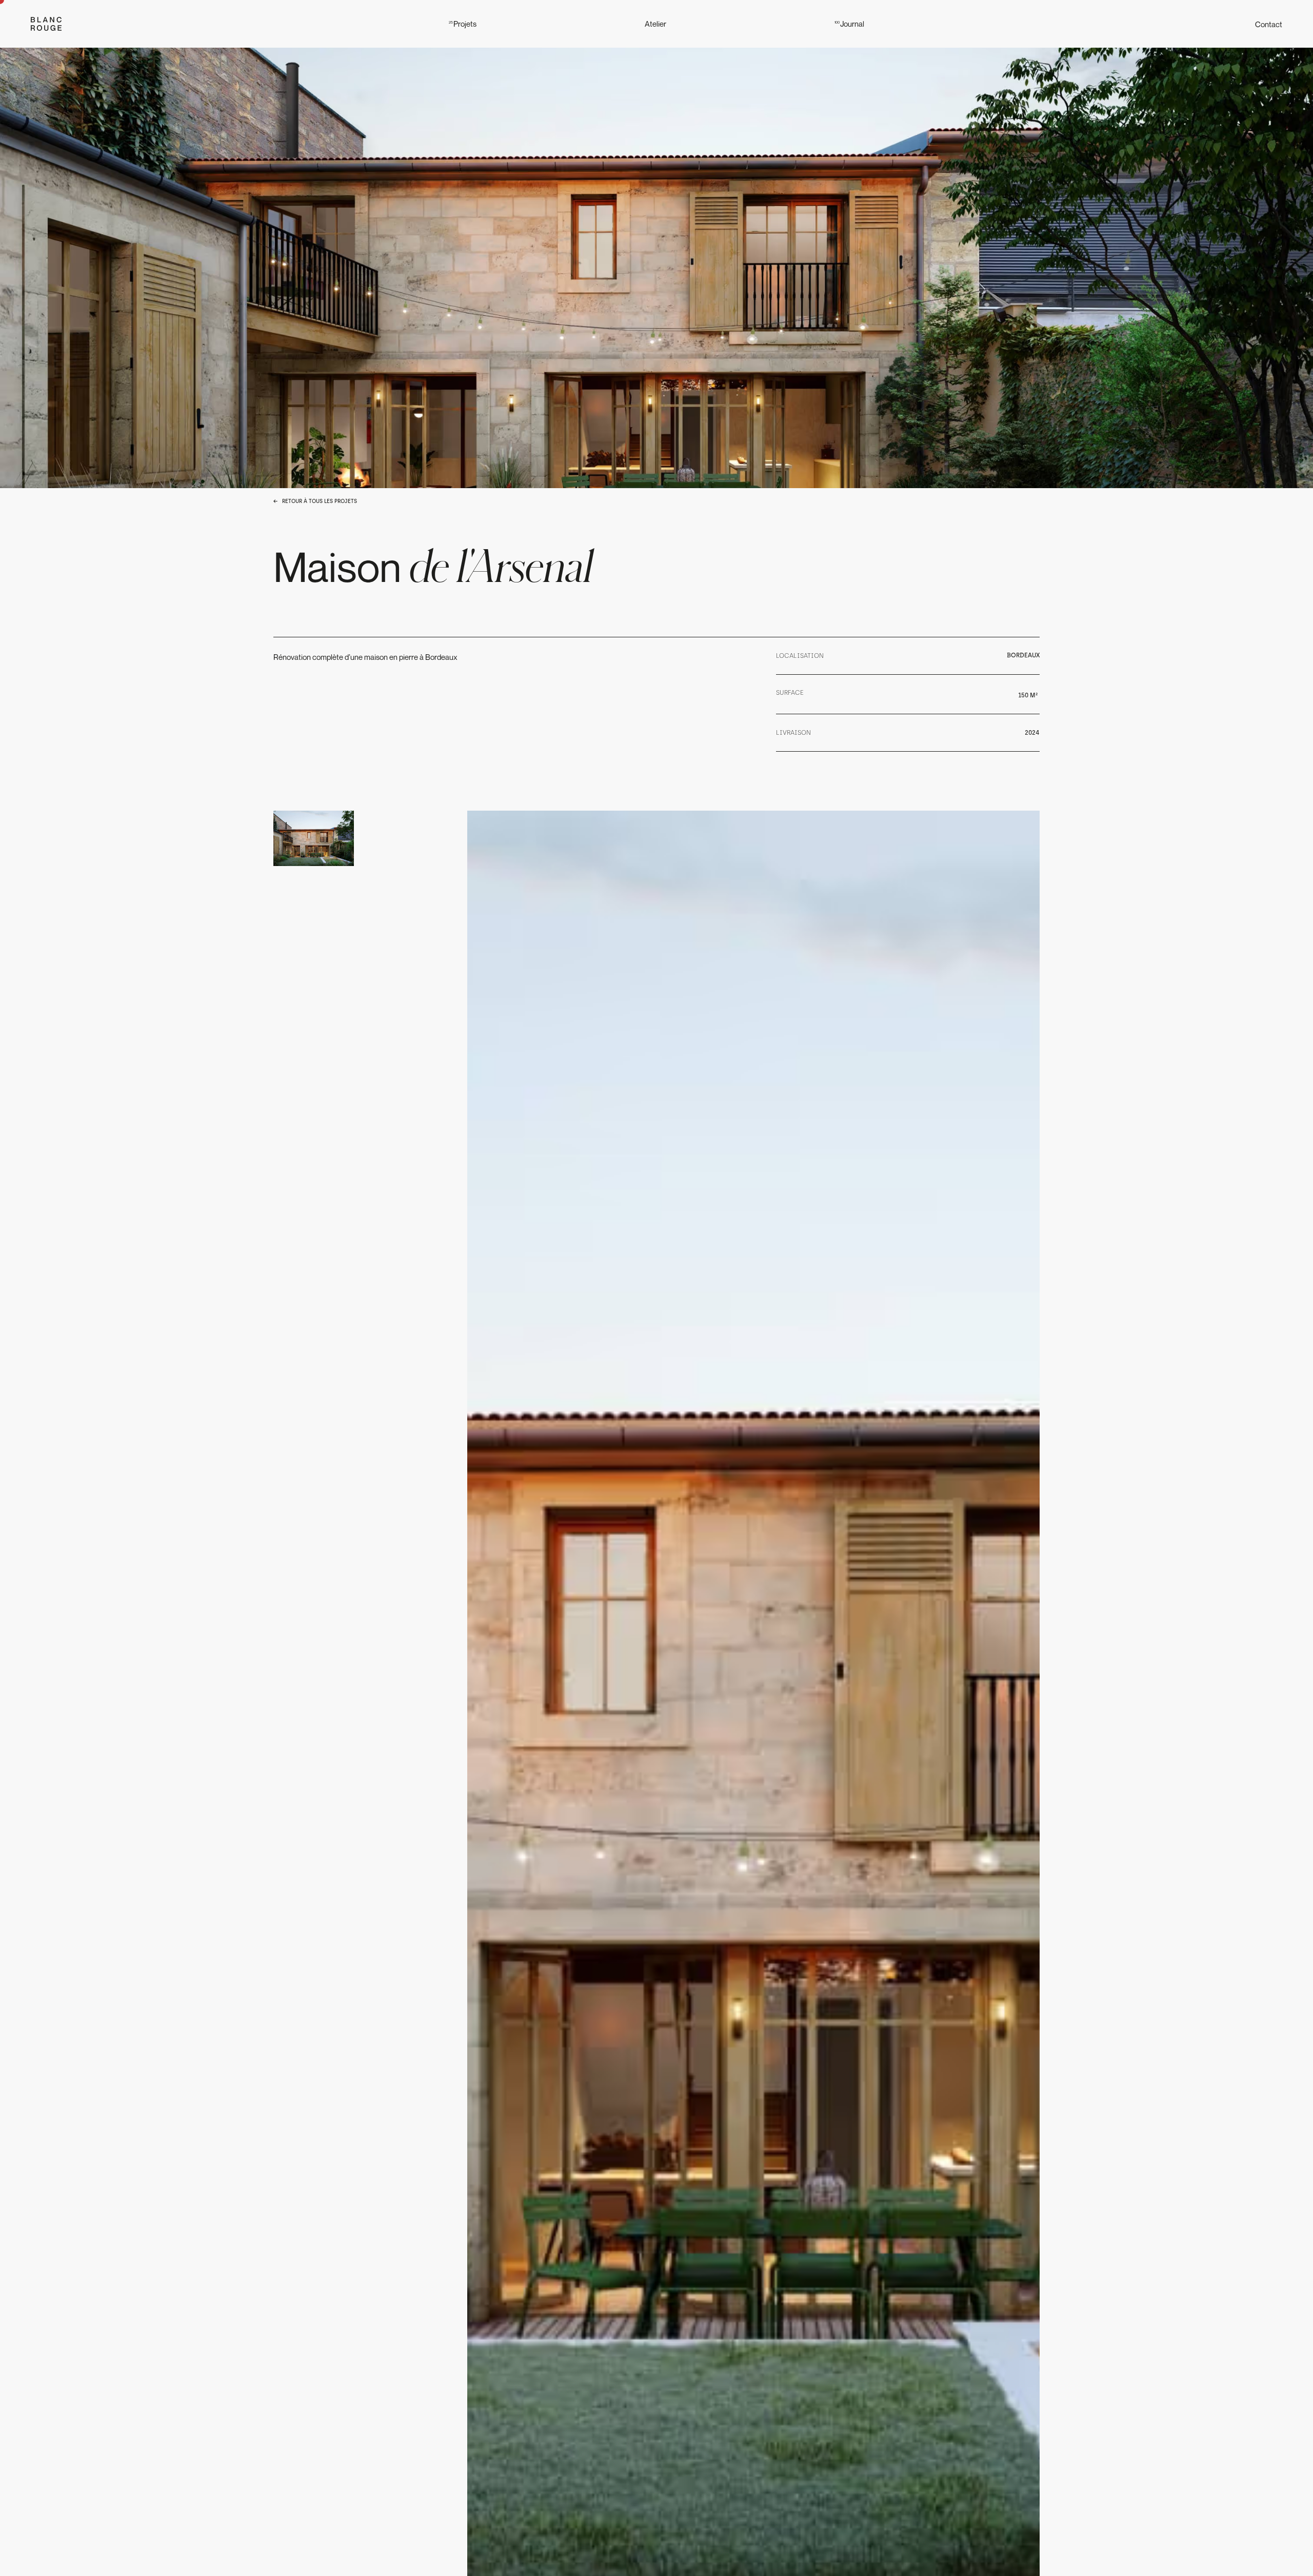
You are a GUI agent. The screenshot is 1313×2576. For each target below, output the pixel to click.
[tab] (314, 838)
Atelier (655, 24)
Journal (849, 24)
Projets (463, 24)
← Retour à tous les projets (315, 501)
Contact (1269, 24)
